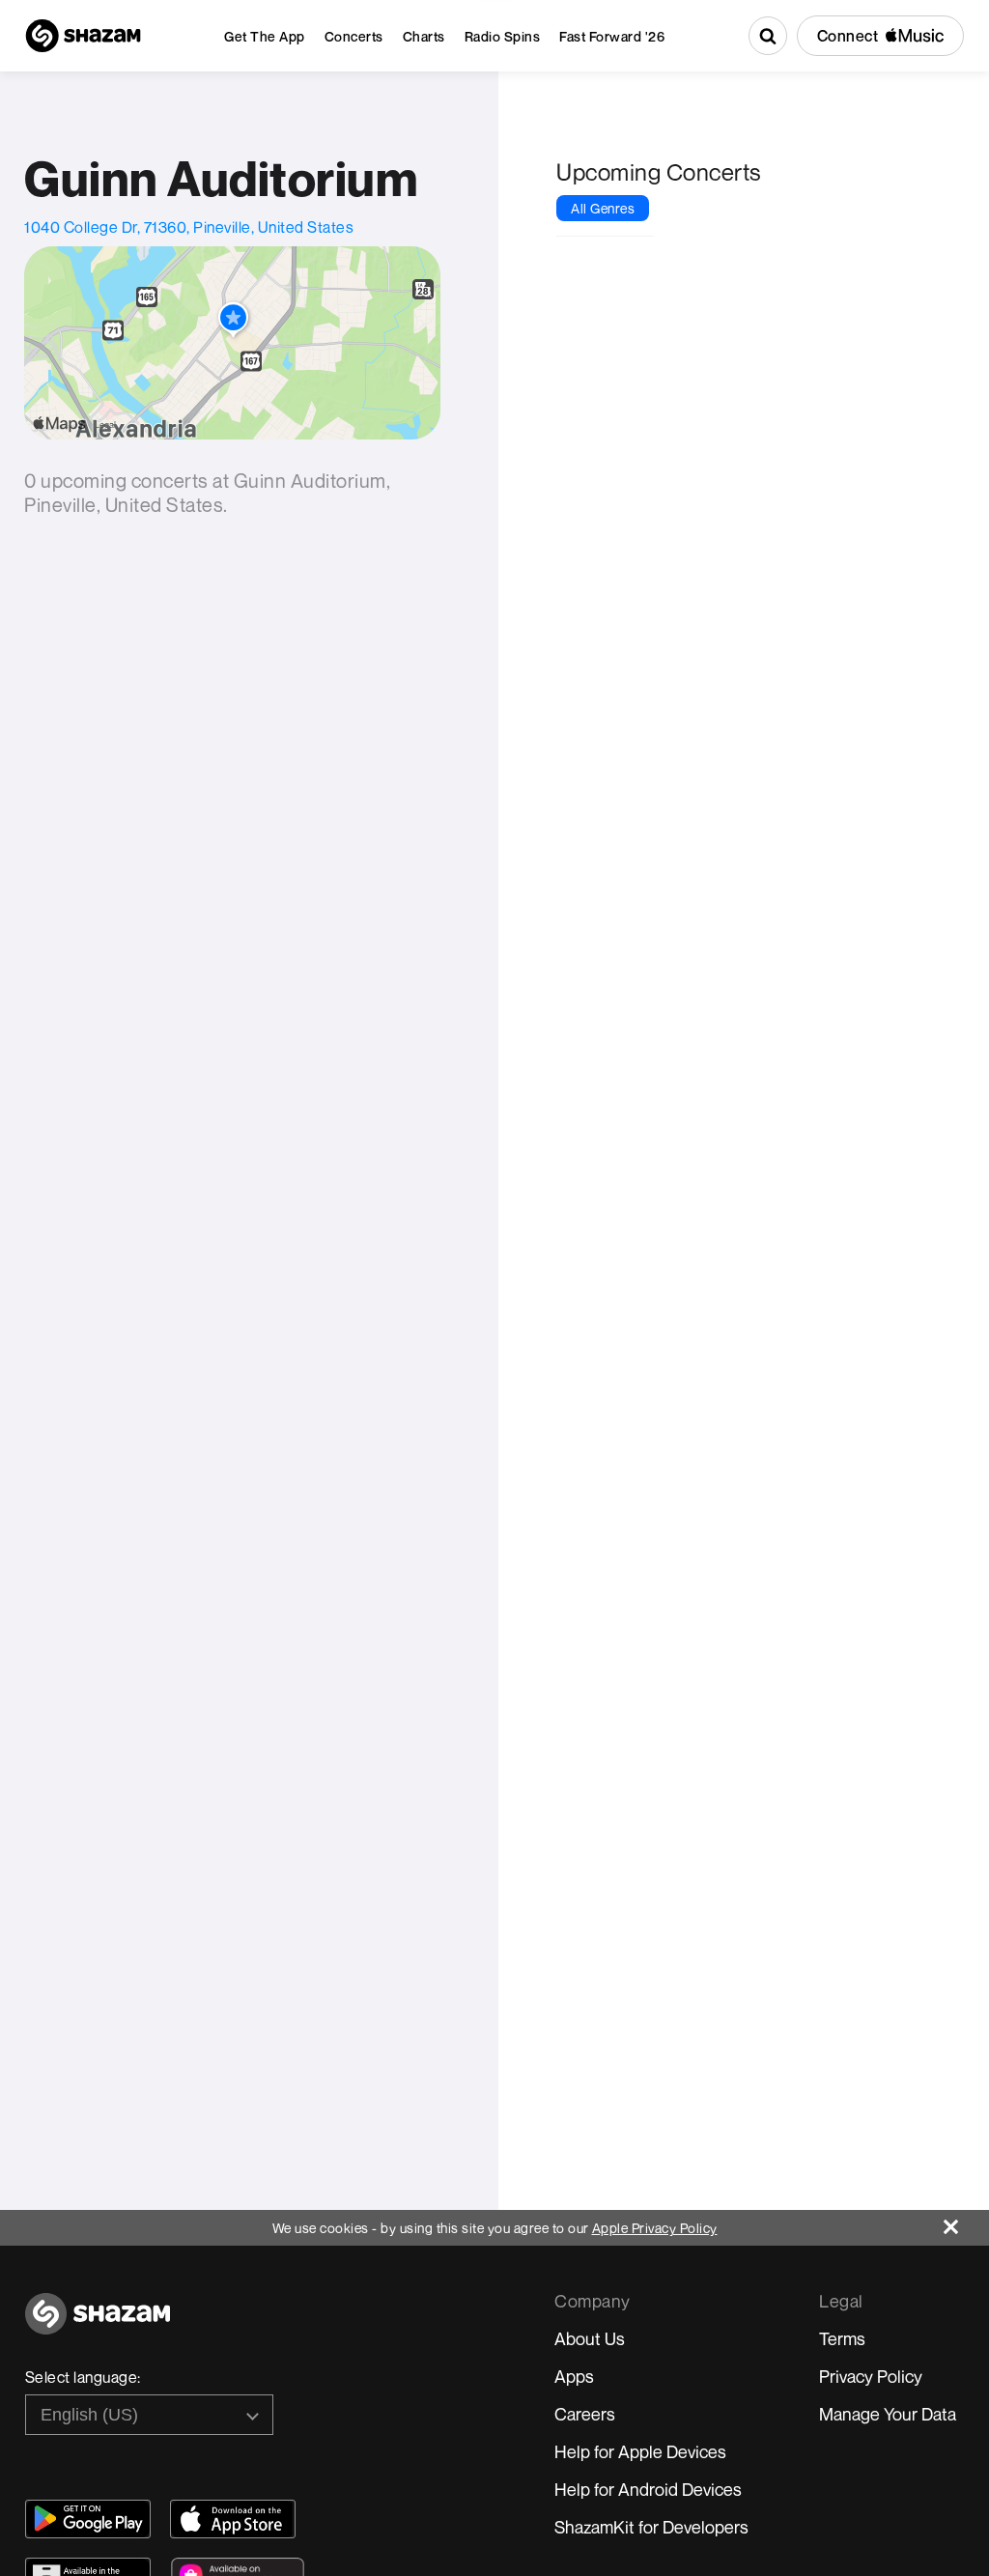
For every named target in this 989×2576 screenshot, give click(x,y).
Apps (574, 2376)
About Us (590, 2338)
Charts (424, 36)
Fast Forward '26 (612, 36)
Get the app (265, 36)
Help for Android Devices (648, 2489)
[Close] (966, 2222)
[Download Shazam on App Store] (233, 2519)
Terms (842, 2338)
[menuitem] (265, 36)
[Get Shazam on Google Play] (88, 2519)
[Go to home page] (98, 2324)
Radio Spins (503, 36)
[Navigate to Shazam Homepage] (83, 36)
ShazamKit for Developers (651, 2527)
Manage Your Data (888, 2414)
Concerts (354, 36)
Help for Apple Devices (640, 2451)
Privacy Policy (871, 2376)
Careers (585, 2414)
